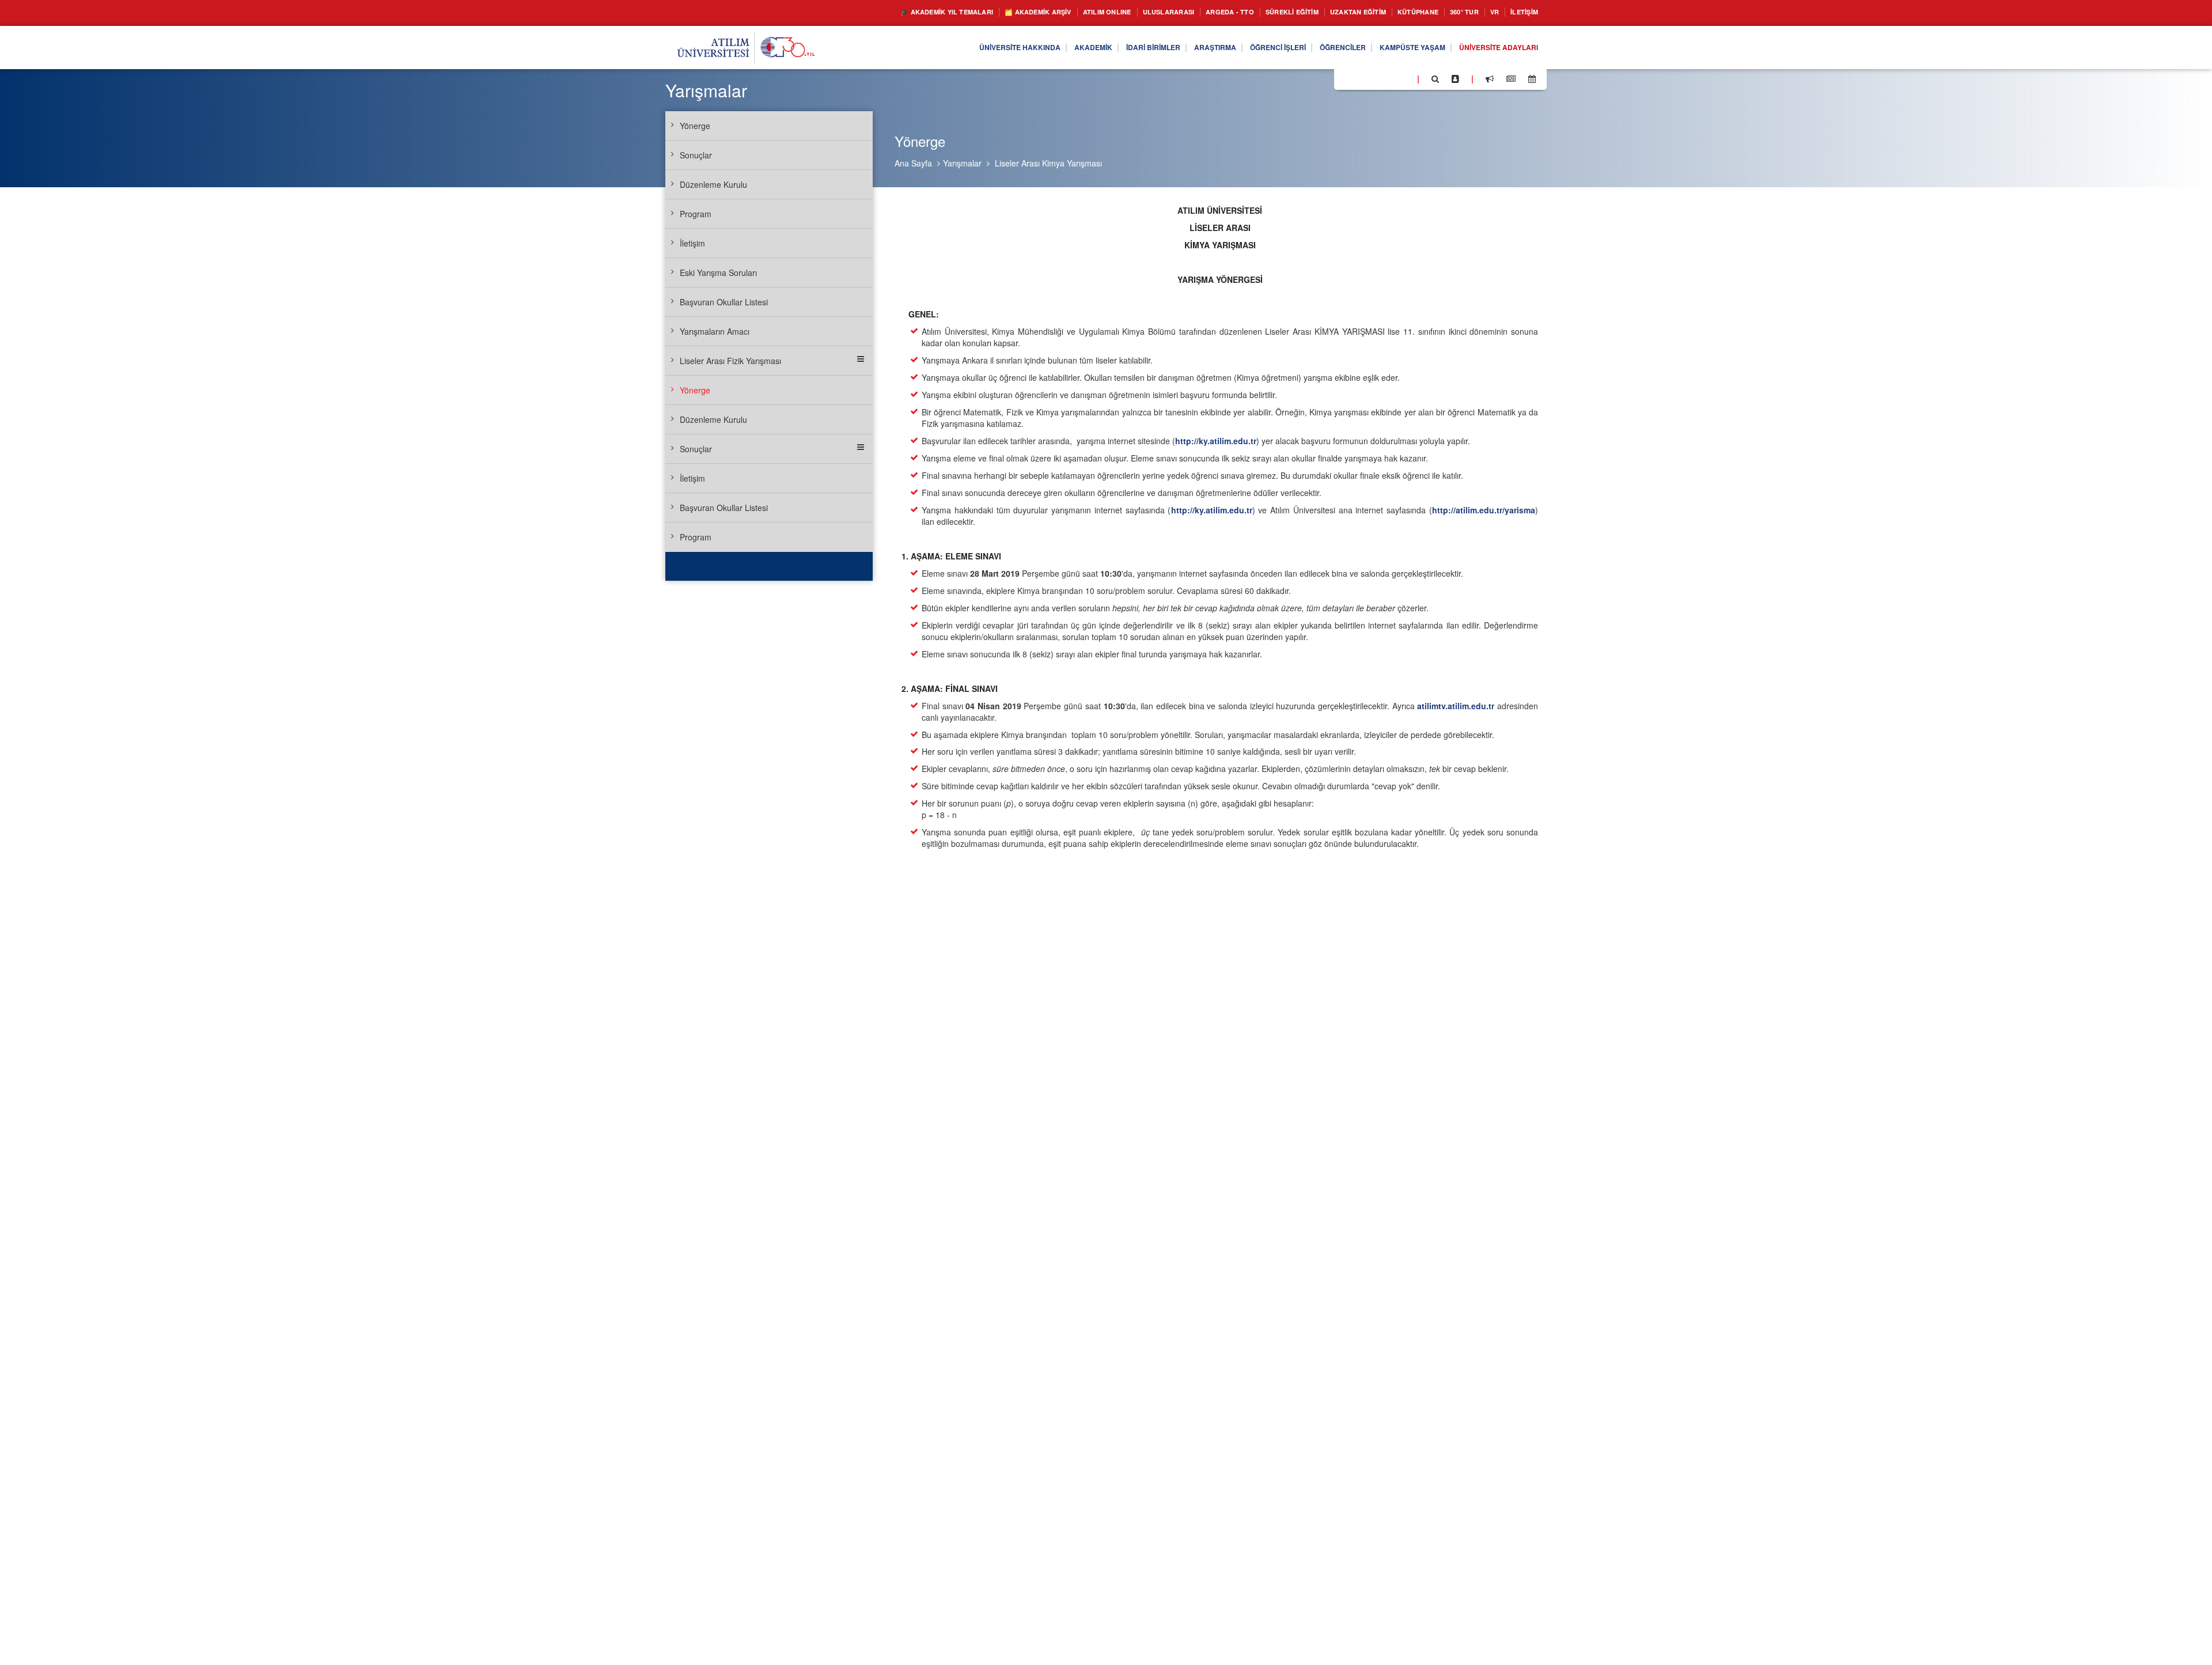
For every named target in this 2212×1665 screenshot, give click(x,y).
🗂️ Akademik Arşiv (967, 12)
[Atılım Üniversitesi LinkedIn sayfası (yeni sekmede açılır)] (1374, 78)
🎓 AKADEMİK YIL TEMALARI (861, 12)
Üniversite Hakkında (954, 48)
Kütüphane (1402, 12)
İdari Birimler (1103, 48)
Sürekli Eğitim (1258, 12)
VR (1487, 12)
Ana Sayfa (913, 163)
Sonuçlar (696, 155)
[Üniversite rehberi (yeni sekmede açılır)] (1455, 79)
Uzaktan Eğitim (1334, 12)
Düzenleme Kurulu (713, 184)
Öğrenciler (1317, 48)
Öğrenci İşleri (1244, 48)
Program (696, 214)
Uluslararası (1117, 12)
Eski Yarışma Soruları (718, 273)
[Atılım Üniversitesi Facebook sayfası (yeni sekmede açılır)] (1346, 78)
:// (1216, 441)
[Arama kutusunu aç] (1435, 79)
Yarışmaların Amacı (715, 331)
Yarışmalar (962, 163)
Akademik (1036, 48)
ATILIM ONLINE (1047, 12)
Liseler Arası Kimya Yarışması (1048, 163)
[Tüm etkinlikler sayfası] (1532, 79)
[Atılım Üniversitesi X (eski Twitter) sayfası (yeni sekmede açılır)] (1360, 80)
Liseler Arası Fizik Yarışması (730, 361)
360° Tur (1453, 12)
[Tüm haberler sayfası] (1511, 79)
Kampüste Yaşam (1395, 48)
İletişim (1521, 12)
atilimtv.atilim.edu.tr (1456, 706)
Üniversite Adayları (1493, 48)
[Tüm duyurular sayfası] (1490, 79)
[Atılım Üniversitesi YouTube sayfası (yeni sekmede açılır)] (1404, 78)
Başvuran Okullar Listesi (724, 302)
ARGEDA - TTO (1187, 12)
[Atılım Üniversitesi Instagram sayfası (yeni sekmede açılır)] (1389, 78)
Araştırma (1173, 48)
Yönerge (695, 126)
